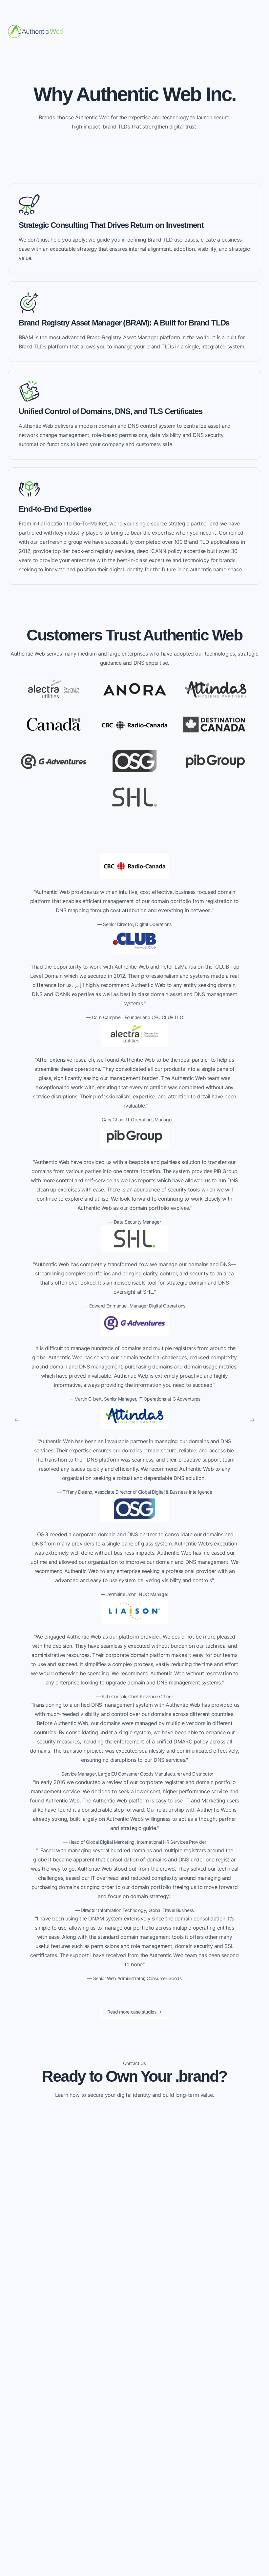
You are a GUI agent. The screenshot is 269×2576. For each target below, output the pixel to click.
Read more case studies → (134, 2012)
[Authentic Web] (35, 31)
